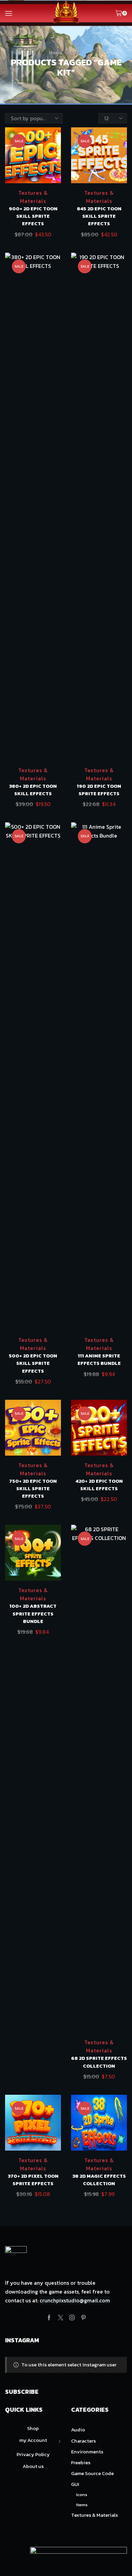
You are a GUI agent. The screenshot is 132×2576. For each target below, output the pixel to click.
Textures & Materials (33, 197)
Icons (82, 2495)
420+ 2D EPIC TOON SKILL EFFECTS (99, 1485)
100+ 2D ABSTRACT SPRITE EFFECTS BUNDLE (33, 1613)
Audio (78, 2430)
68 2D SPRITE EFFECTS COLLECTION (99, 2062)
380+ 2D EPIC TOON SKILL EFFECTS (33, 790)
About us (33, 2466)
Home (56, 53)
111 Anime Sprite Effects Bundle (99, 1359)
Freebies (81, 2463)
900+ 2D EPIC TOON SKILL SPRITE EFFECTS (33, 216)
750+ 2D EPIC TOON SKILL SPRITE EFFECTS (33, 1488)
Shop (74, 53)
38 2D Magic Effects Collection (99, 2180)
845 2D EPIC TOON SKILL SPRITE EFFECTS (99, 216)
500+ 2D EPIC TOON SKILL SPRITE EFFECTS (33, 1363)
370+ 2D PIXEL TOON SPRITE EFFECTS (33, 2180)
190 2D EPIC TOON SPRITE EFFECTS (99, 790)
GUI (75, 2484)
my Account (33, 2440)
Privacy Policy (33, 2454)
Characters (83, 2441)
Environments (87, 2452)
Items (82, 2505)
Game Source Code (92, 2473)
